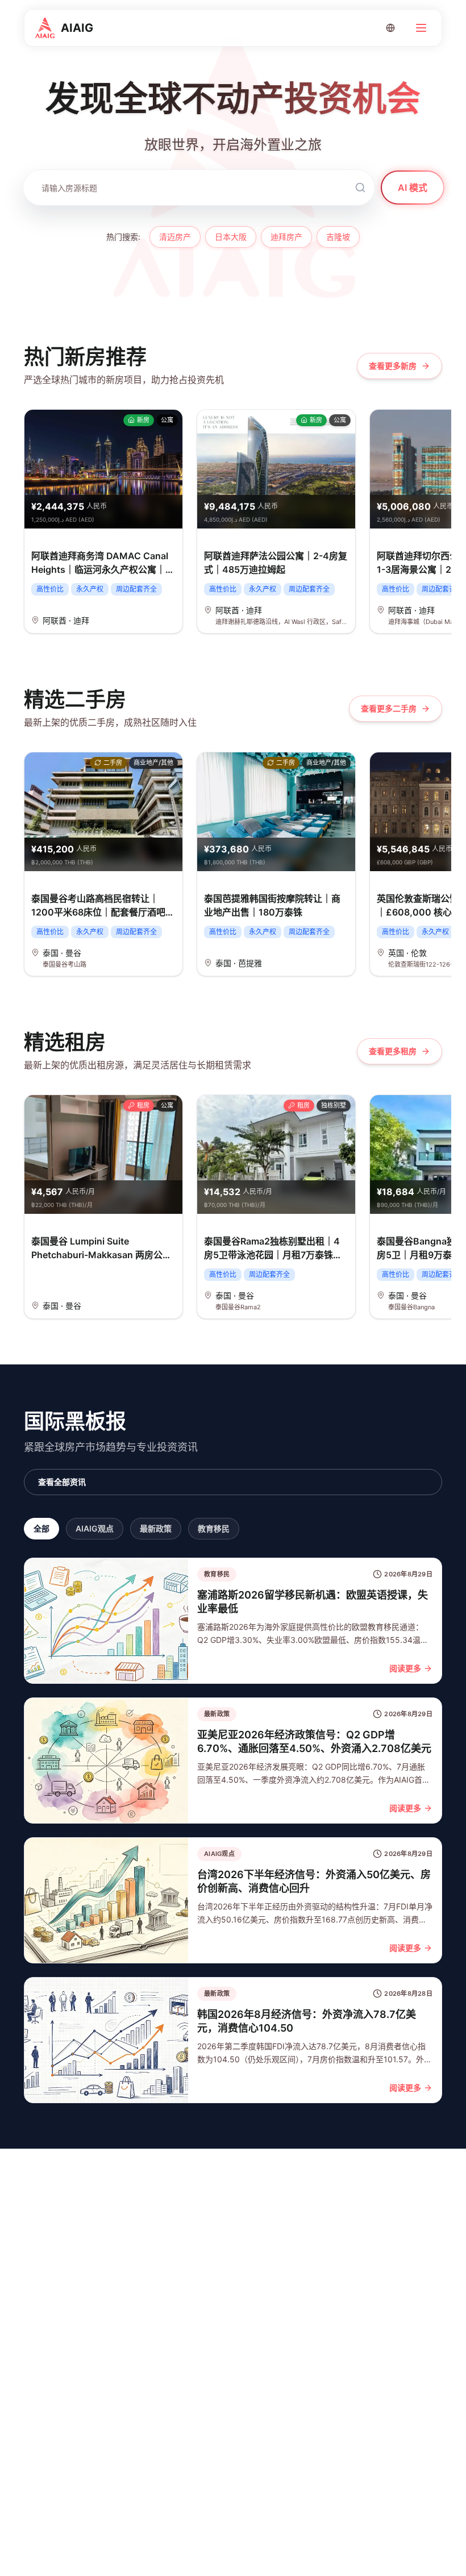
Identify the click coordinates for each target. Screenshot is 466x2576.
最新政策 (156, 1528)
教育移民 (214, 1528)
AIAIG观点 (95, 1528)
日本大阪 (231, 237)
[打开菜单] (421, 28)
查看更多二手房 (389, 708)
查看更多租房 (393, 1051)
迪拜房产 (286, 237)
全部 (41, 1528)
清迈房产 (175, 237)
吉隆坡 (338, 237)
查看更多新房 (393, 366)
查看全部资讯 (62, 1482)
